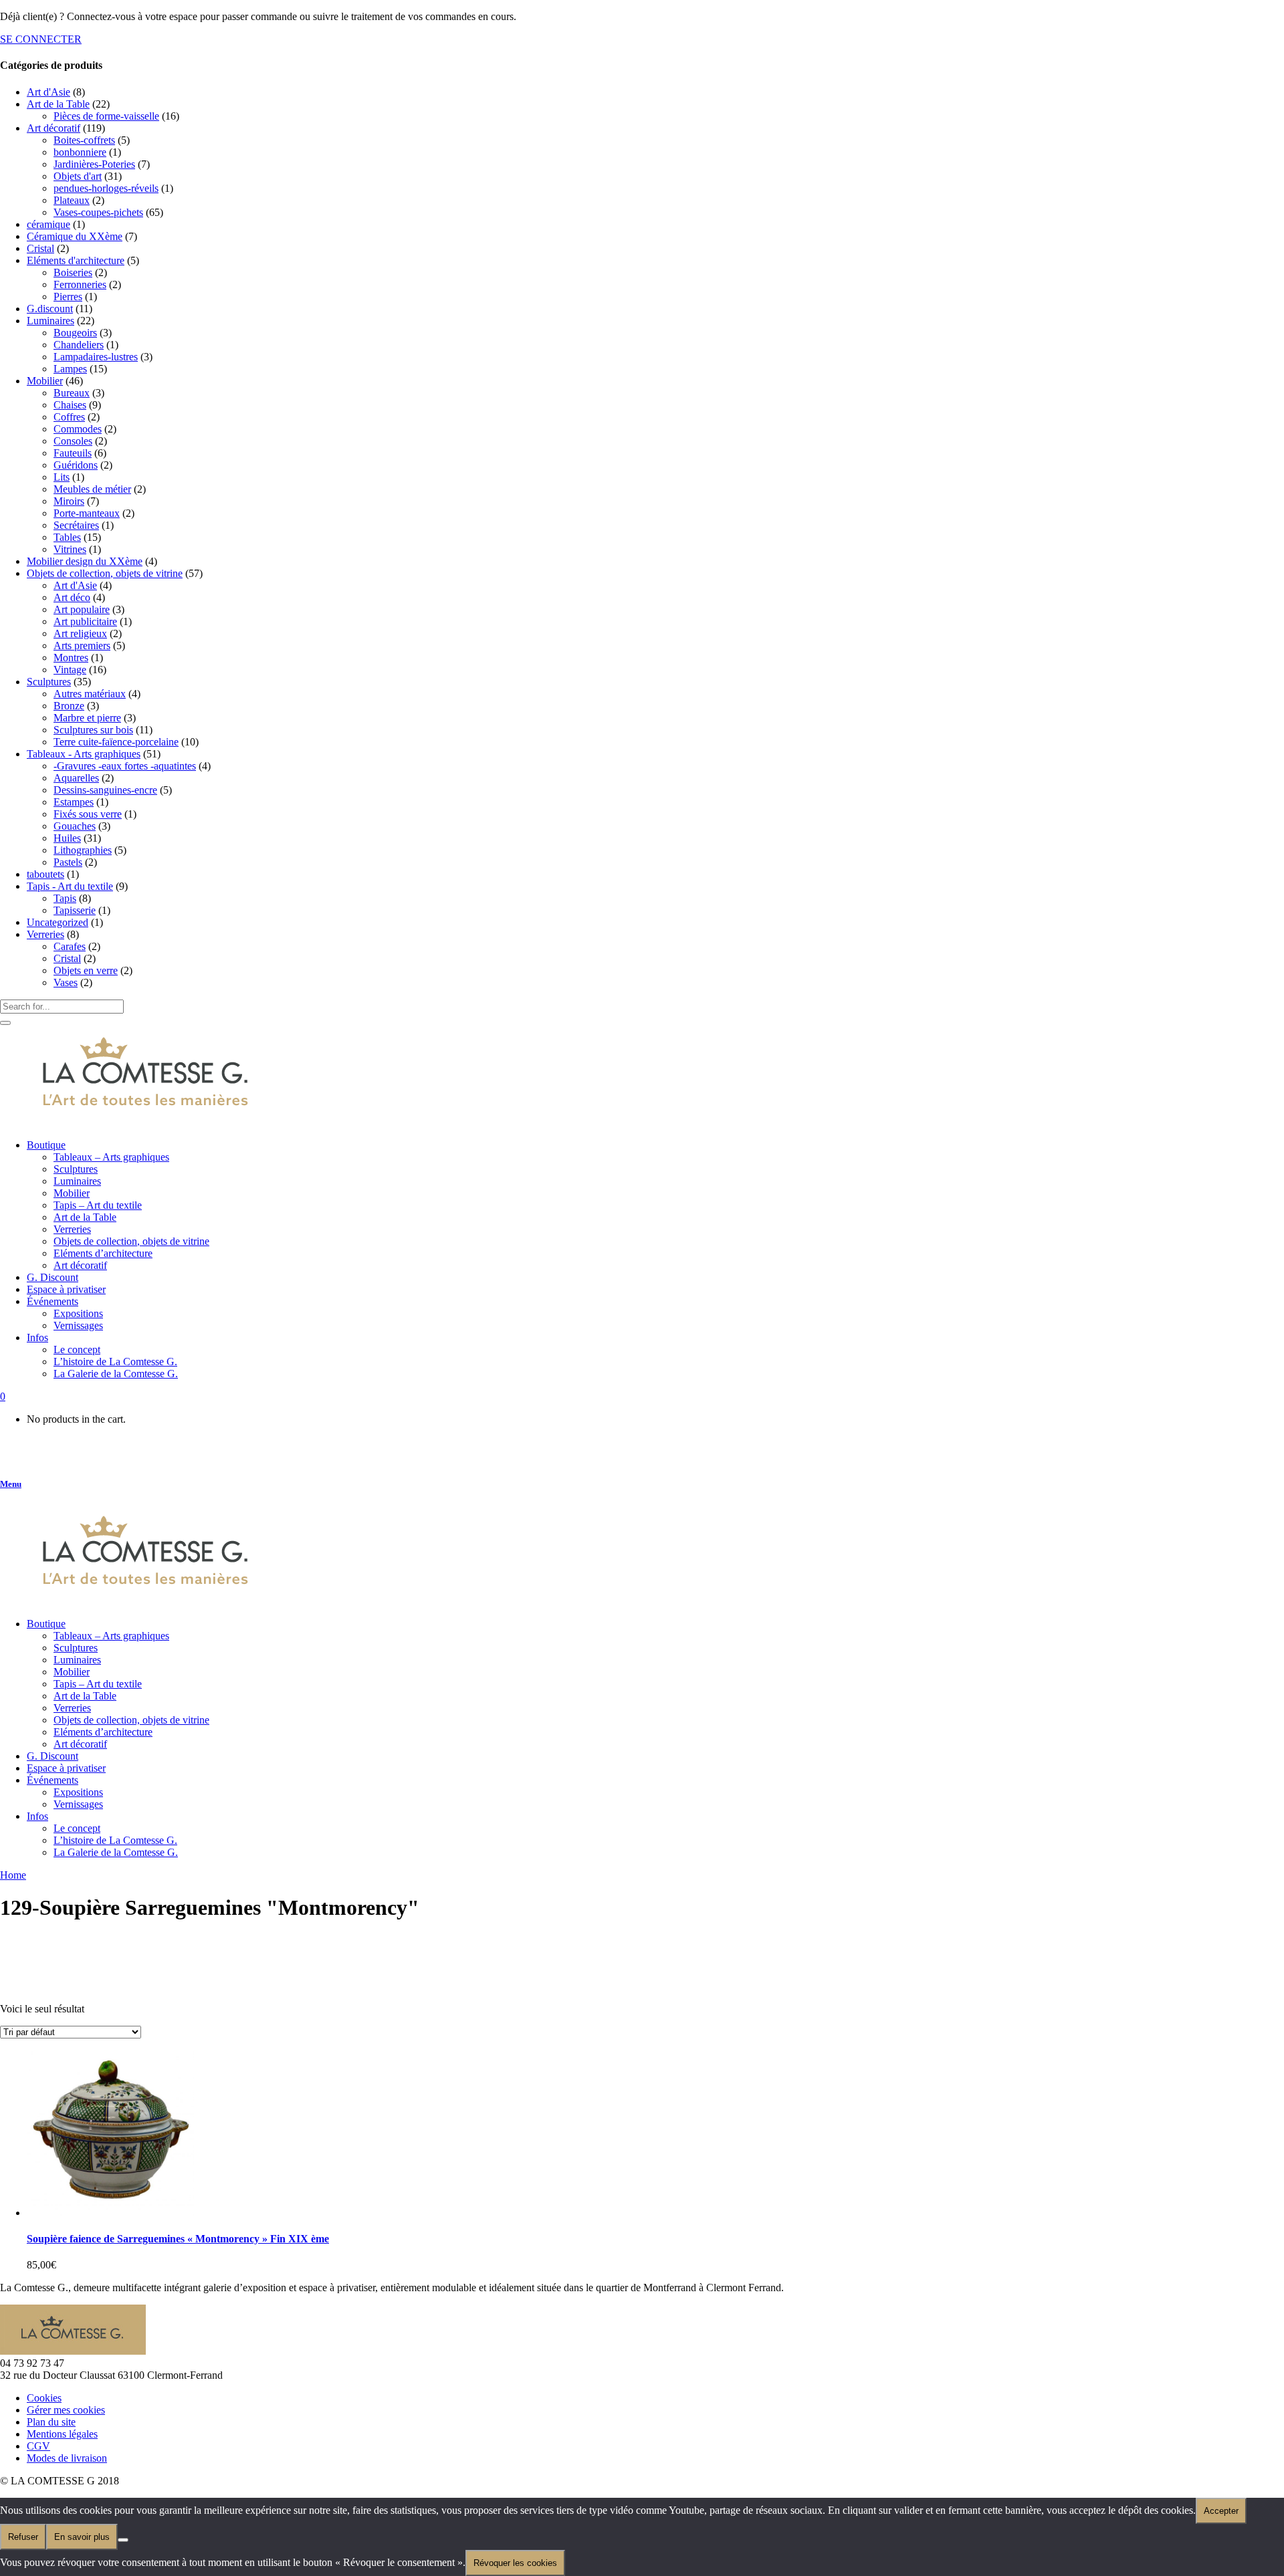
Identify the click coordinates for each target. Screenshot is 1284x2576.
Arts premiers (82, 646)
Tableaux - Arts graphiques (84, 754)
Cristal (40, 248)
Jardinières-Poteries (94, 164)
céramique (48, 224)
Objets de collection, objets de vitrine (105, 573)
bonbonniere (80, 152)
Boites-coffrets (84, 140)
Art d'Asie (48, 92)
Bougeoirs (75, 333)
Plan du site (51, 2422)
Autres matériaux (90, 694)
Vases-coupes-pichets (98, 212)
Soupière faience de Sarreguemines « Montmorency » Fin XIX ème (178, 2239)
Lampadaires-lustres (96, 357)
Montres (71, 658)
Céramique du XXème (75, 236)
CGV (38, 2446)
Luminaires (50, 321)
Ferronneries (80, 284)
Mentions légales (62, 2434)
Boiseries (73, 272)
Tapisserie (75, 910)
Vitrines (70, 549)
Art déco (72, 597)
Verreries (45, 934)
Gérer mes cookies (66, 2410)
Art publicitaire (85, 621)
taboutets (45, 874)
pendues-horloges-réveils (106, 188)
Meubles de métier (92, 489)
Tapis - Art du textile (70, 886)
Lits (62, 477)
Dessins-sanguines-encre (105, 790)
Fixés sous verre (88, 814)
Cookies (44, 2398)
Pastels (68, 862)
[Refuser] (123, 2540)
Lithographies (83, 850)
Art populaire (82, 609)
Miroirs (69, 501)
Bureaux (72, 393)
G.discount (50, 309)
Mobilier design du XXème (85, 561)
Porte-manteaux (87, 513)
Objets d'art (78, 176)
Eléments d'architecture (76, 260)
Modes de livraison (67, 2458)
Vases (66, 982)
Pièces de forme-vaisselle (106, 116)
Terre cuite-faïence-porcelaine (116, 742)
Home (13, 1875)
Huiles (67, 838)
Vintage (70, 670)
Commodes (78, 429)
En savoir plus (82, 2537)
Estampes (74, 802)
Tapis (65, 898)
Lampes (70, 369)
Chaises (70, 405)
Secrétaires (76, 525)
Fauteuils (73, 453)
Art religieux (80, 633)
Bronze (69, 706)
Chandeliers (79, 345)
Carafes (70, 946)
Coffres (69, 417)
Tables (67, 537)
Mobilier (45, 381)
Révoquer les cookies (515, 2563)
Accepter (1221, 2511)
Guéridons (76, 465)
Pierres (68, 297)
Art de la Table (58, 104)
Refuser (23, 2537)
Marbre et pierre (87, 718)
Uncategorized (58, 922)
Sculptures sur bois (93, 730)
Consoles (73, 441)
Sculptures (49, 682)
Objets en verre (86, 970)
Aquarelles (76, 778)
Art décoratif (53, 128)
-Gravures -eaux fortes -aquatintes (125, 766)
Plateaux (72, 200)
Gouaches (75, 826)
